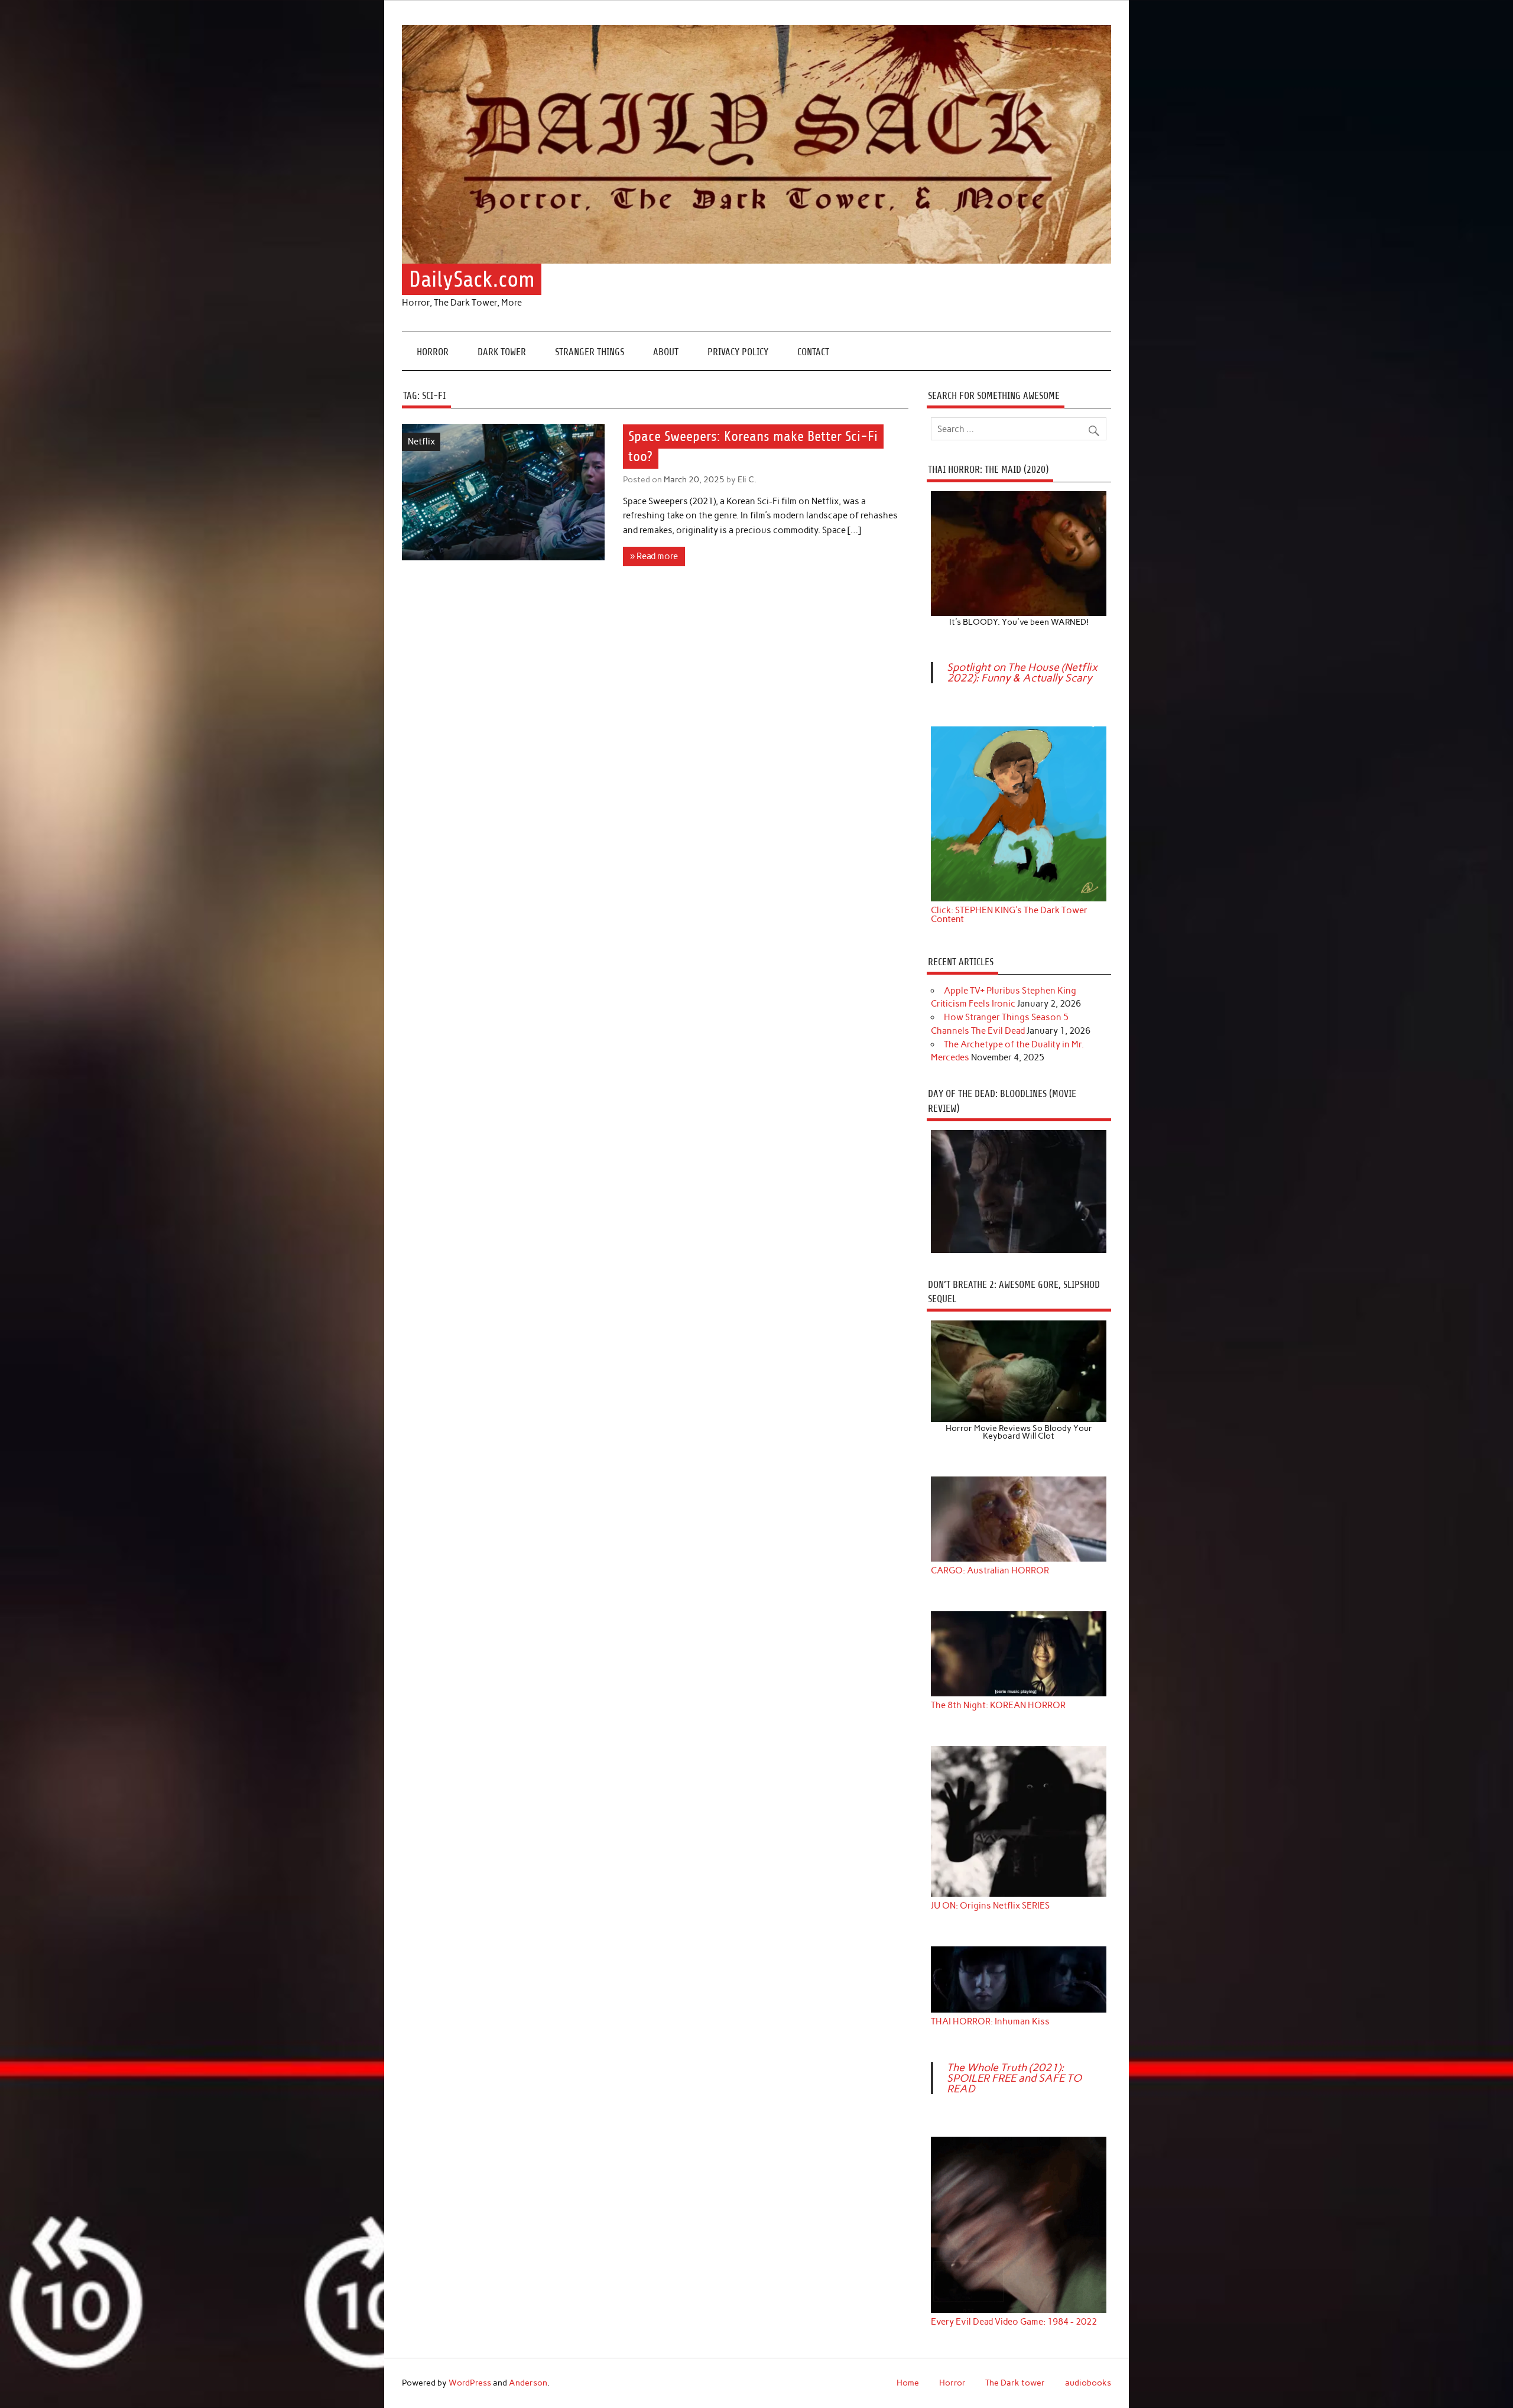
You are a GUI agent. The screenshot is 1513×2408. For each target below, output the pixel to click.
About (666, 352)
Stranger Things (590, 352)
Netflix (421, 442)
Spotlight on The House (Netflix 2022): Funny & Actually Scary (1022, 673)
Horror (433, 352)
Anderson (528, 2383)
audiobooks (1088, 2383)
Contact (813, 352)
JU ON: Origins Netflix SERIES (990, 1906)
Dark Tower (502, 352)
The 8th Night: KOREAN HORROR (998, 1706)
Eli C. (747, 479)
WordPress (470, 2383)
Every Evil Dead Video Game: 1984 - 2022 (1014, 2322)
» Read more (654, 556)
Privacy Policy (738, 352)
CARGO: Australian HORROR (990, 1571)
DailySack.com (472, 279)
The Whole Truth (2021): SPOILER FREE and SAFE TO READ (1014, 2078)
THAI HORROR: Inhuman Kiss (990, 2022)
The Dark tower (1015, 2383)
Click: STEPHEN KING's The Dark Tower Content (1009, 915)
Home (908, 2383)
